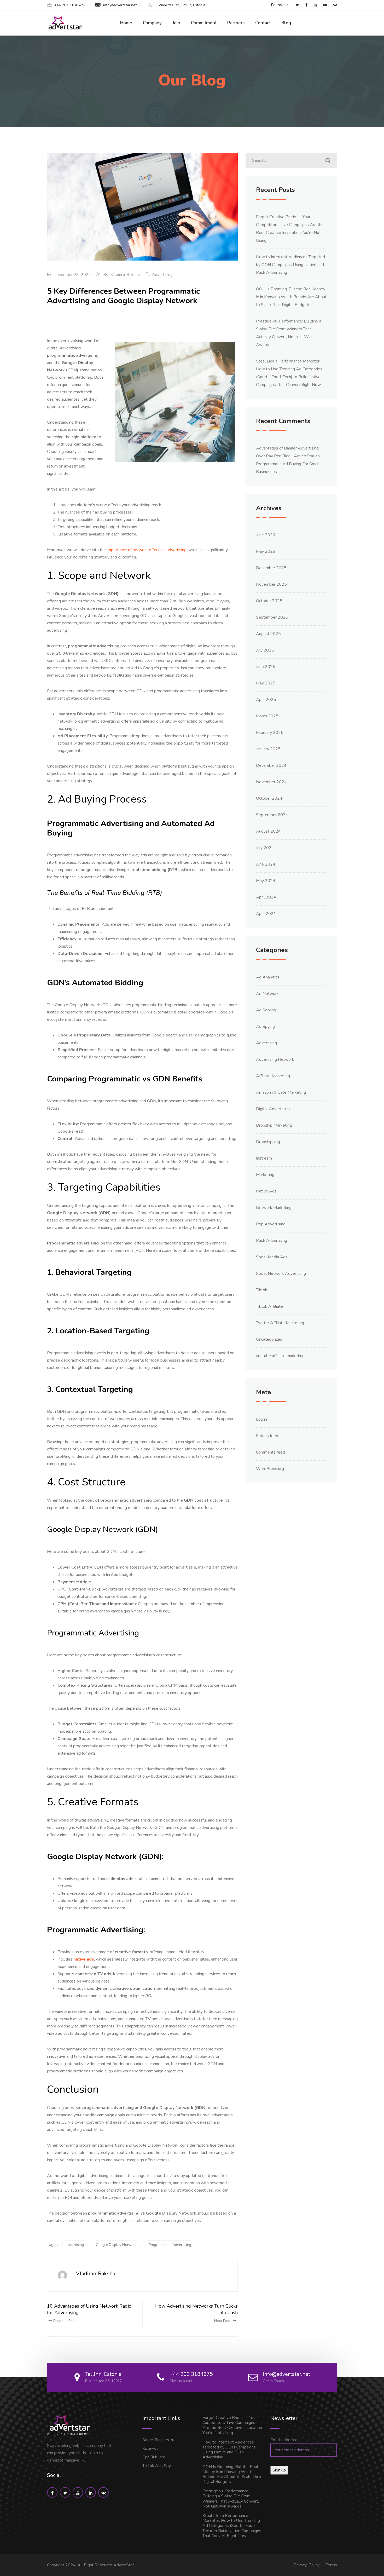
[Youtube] (322, 5)
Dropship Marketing (274, 1125)
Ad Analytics (268, 977)
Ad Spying (265, 1027)
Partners (236, 23)
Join (176, 23)
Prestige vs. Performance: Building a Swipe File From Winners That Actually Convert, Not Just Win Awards (231, 2499)
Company (152, 23)
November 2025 (271, 584)
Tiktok (262, 1290)
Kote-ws (150, 2448)
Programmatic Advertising (170, 2245)
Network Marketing (274, 1208)
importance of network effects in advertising (147, 550)
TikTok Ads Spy (157, 2466)
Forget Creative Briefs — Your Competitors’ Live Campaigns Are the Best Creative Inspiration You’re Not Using (232, 2425)
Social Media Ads (272, 1257)
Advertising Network (275, 1059)
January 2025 (268, 749)
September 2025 (272, 617)
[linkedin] (313, 5)
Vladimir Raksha (125, 275)
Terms (331, 2565)
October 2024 (269, 798)
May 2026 (266, 551)
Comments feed (270, 1452)
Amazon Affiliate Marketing (281, 1092)
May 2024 (266, 881)
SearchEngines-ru (158, 2440)
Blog (286, 23)
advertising (75, 2245)
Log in (261, 1419)
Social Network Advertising (281, 1273)
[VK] (332, 5)
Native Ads (266, 1191)
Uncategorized (269, 1339)
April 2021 (266, 914)
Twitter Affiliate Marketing (280, 1323)
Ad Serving (266, 1010)
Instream (264, 1158)
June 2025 (266, 667)
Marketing (265, 1175)
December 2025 (271, 568)
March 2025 (267, 716)
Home (126, 23)
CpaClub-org (154, 2457)
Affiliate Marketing (273, 1076)
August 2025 (268, 634)
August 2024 (268, 831)
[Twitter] (295, 5)
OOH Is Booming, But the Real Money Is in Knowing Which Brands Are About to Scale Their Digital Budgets (291, 297)
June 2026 (266, 535)
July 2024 (265, 848)
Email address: (284, 2440)
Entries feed (267, 1436)
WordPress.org (270, 1469)
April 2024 (266, 897)
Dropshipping (268, 1142)
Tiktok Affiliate (269, 1306)
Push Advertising (272, 1241)
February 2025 (270, 733)
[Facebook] (304, 5)
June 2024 (266, 864)
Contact (263, 23)
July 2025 (265, 650)
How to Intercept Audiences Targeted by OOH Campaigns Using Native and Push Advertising (290, 265)
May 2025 (266, 683)
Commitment (204, 23)
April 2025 (266, 700)
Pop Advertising (271, 1224)
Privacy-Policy (307, 2565)
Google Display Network (116, 2245)
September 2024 (272, 815)
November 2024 (271, 782)
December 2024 (271, 765)
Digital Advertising (273, 1109)
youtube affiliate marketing (280, 1356)
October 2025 (269, 601)
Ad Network (267, 994)
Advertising (162, 275)
